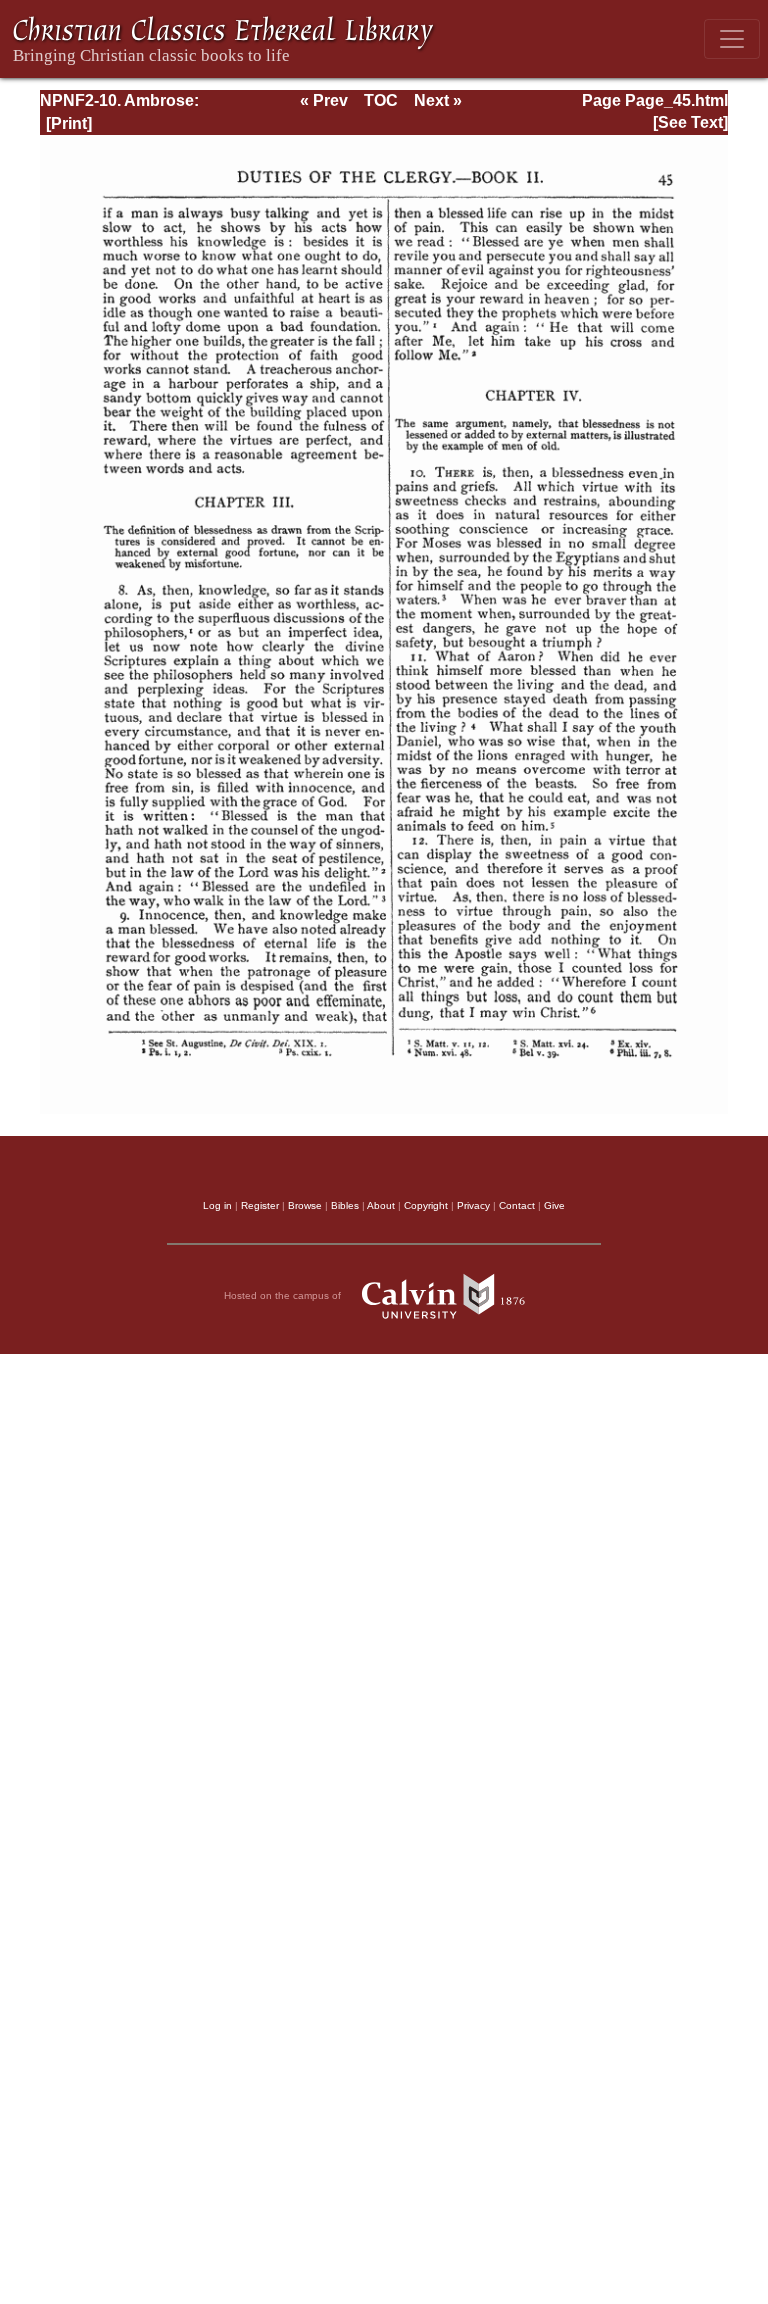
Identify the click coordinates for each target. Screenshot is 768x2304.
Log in (217, 1205)
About (381, 1205)
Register (260, 1205)
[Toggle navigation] (732, 39)
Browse (305, 1205)
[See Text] (690, 122)
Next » (438, 100)
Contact (517, 1205)
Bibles (345, 1205)
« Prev (324, 100)
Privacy (473, 1205)
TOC (381, 100)
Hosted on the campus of (284, 1295)
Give (554, 1205)
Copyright (426, 1205)
